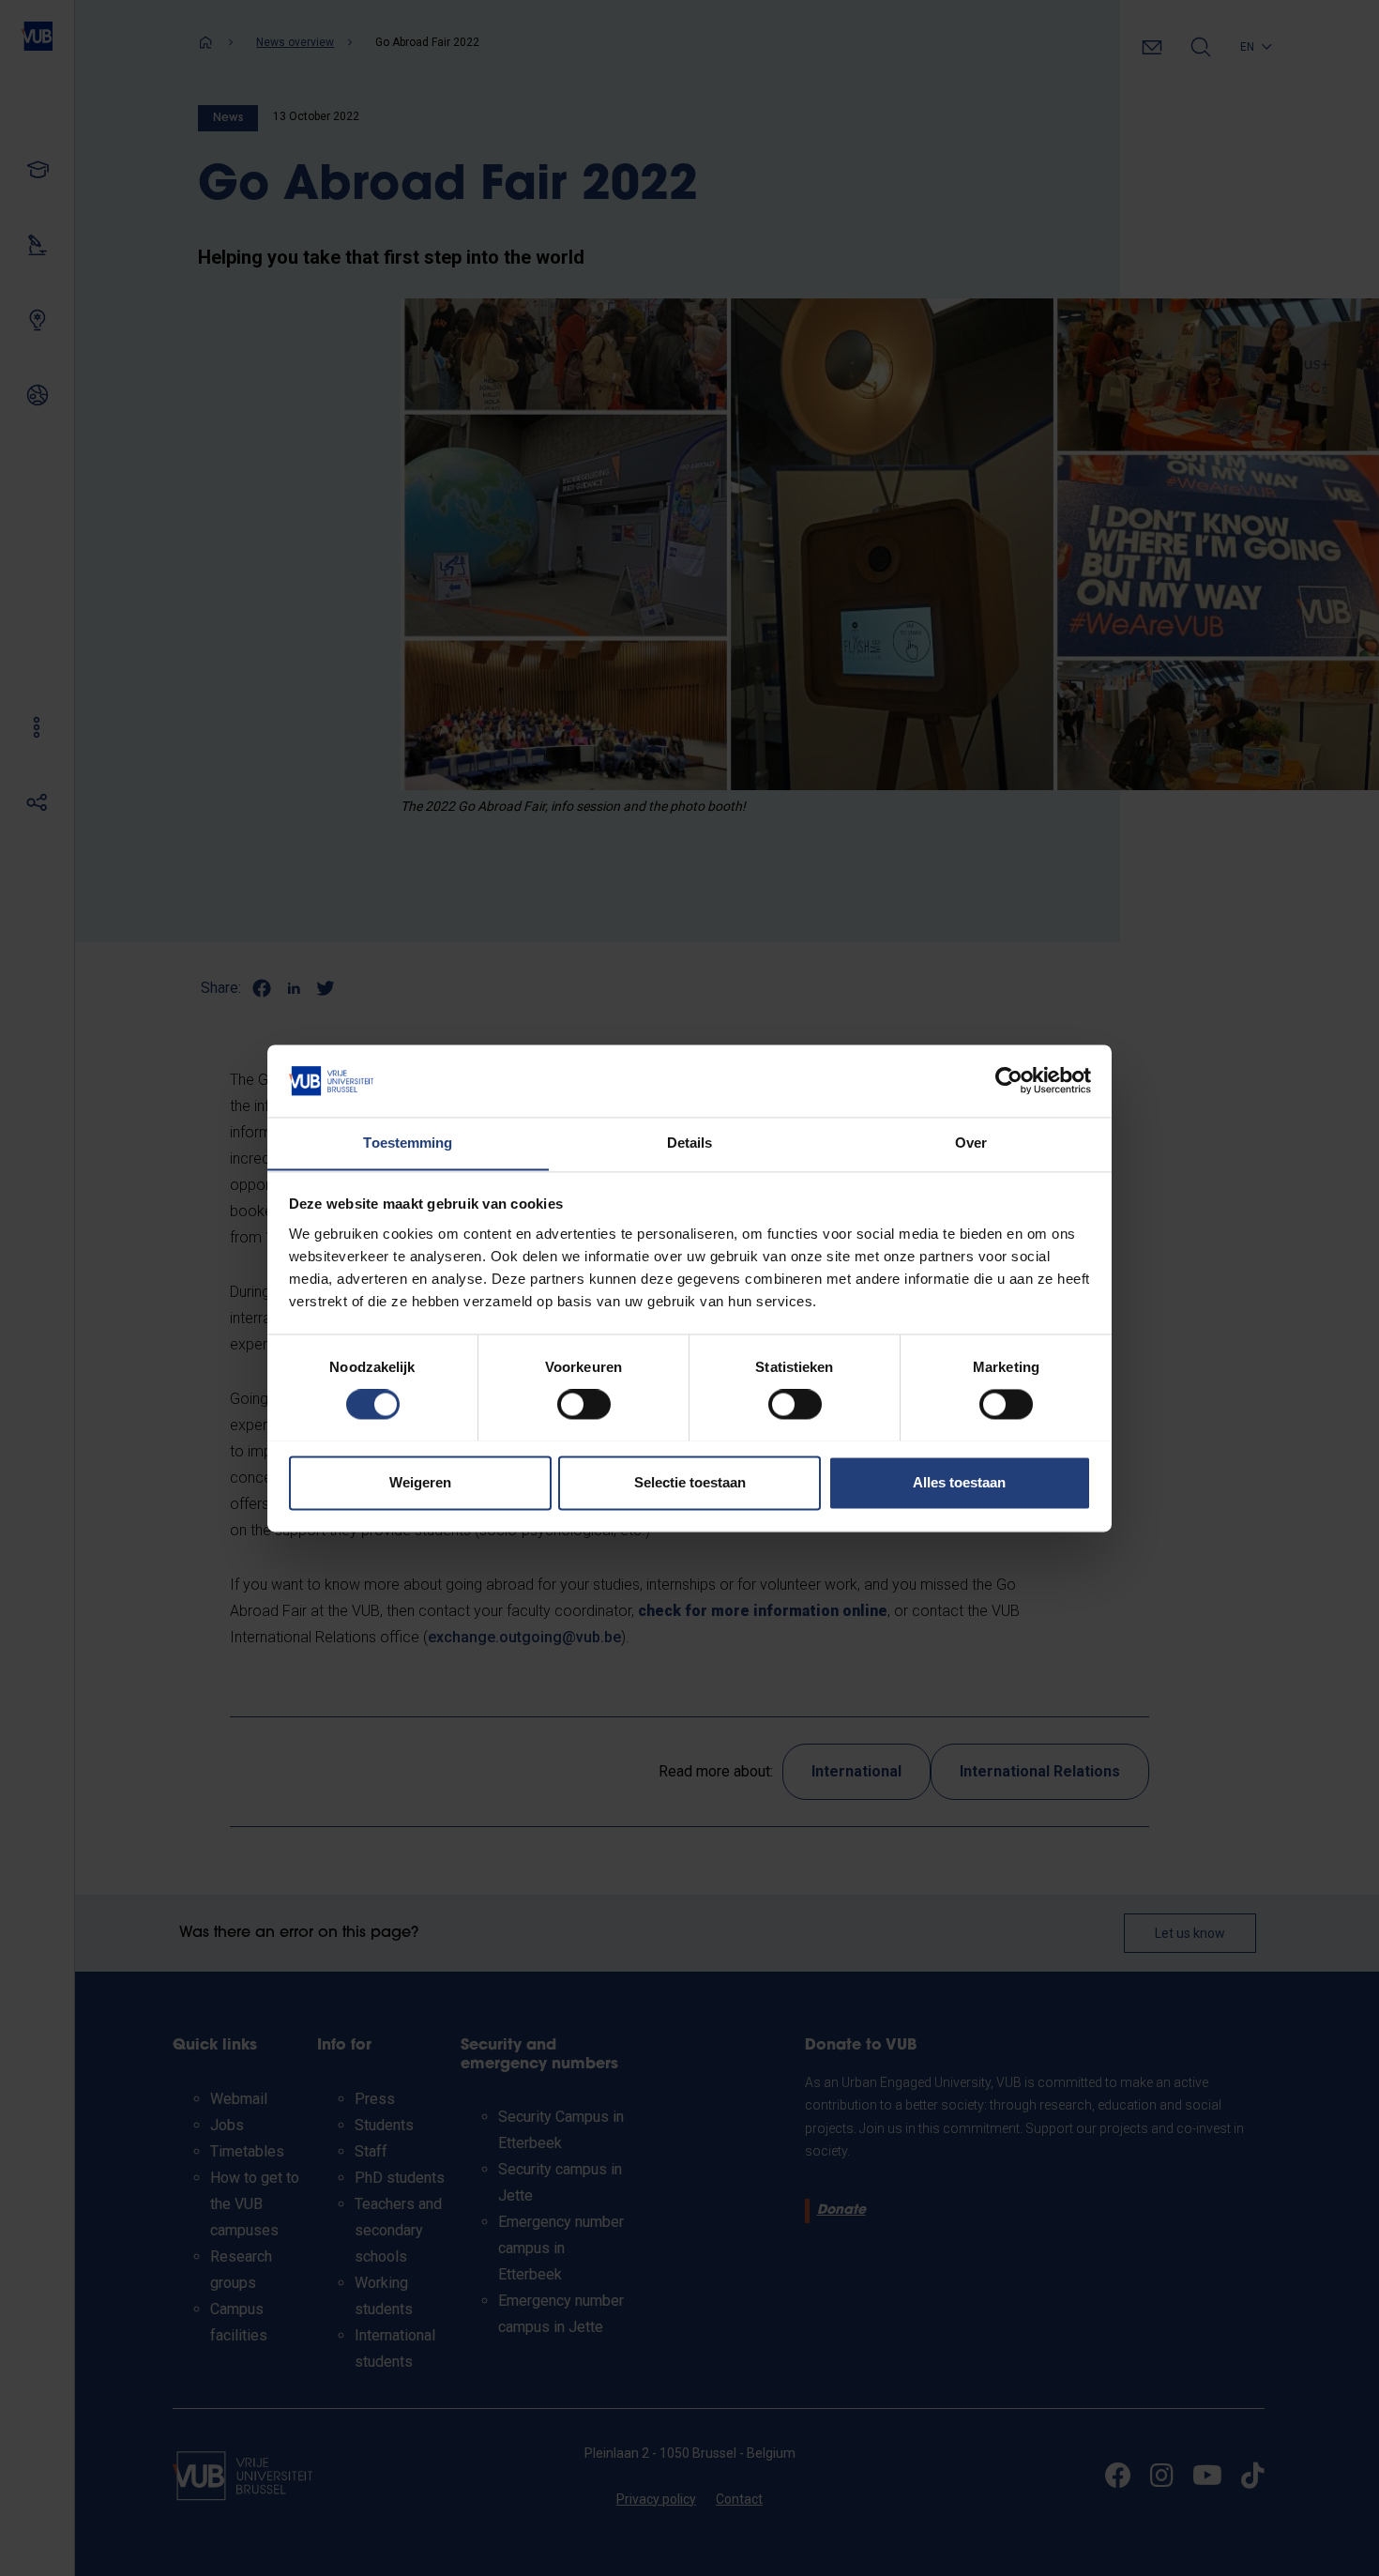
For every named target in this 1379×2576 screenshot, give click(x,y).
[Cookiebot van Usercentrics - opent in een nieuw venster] (1009, 1080)
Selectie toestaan (690, 1482)
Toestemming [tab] (408, 1143)
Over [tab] (971, 1143)
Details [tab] (690, 1143)
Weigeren (420, 1482)
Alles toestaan (959, 1482)
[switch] (584, 1404)
